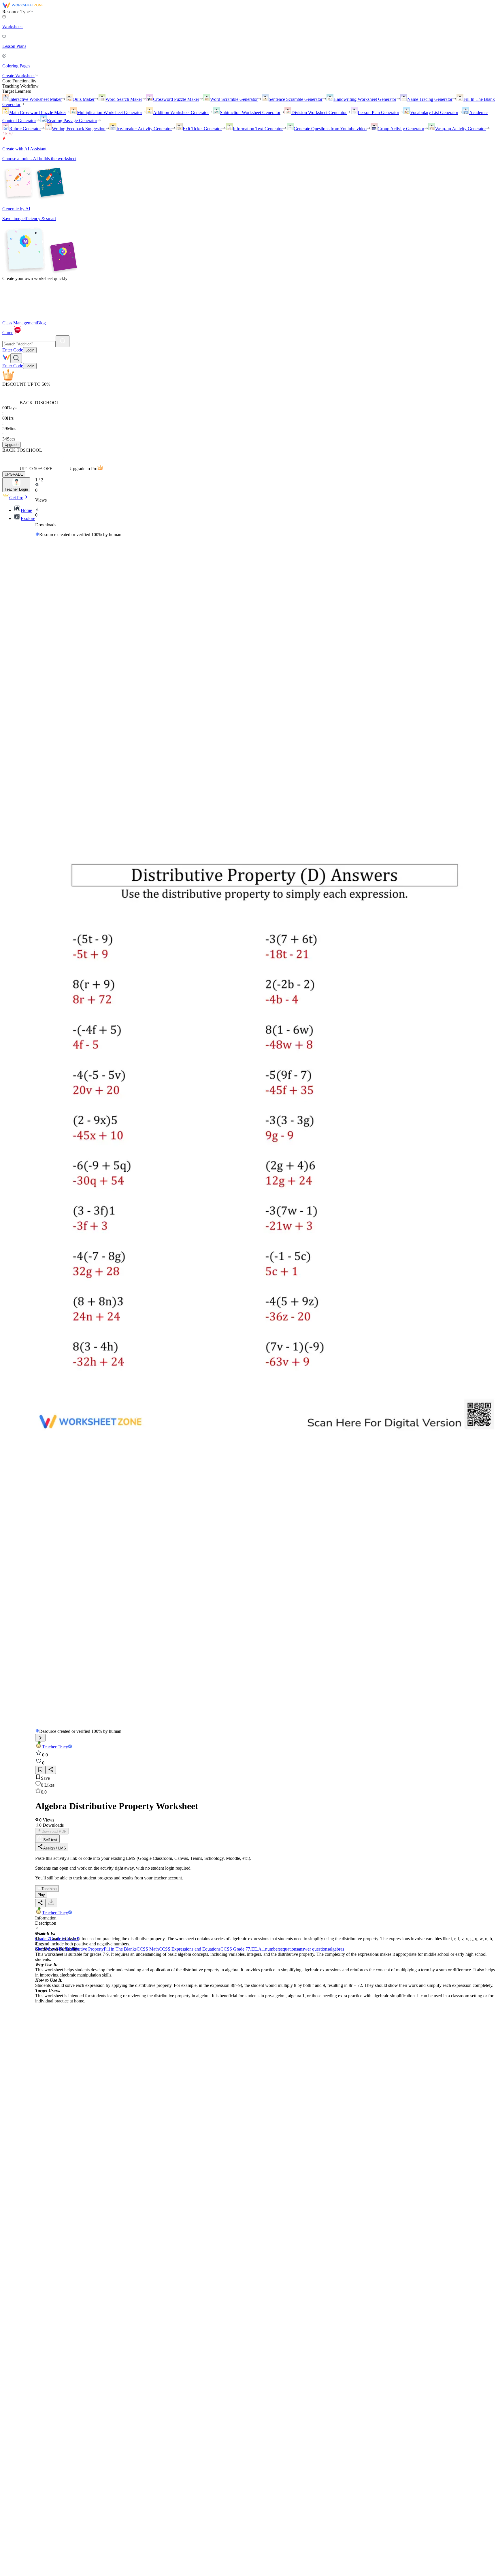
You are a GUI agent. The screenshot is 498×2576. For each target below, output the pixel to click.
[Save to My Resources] (40, 1770)
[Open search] (16, 358)
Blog (41, 323)
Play (41, 1895)
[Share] (51, 1770)
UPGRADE (14, 474)
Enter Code (13, 350)
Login (30, 350)
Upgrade (12, 445)
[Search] (63, 341)
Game (8, 333)
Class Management (20, 323)
